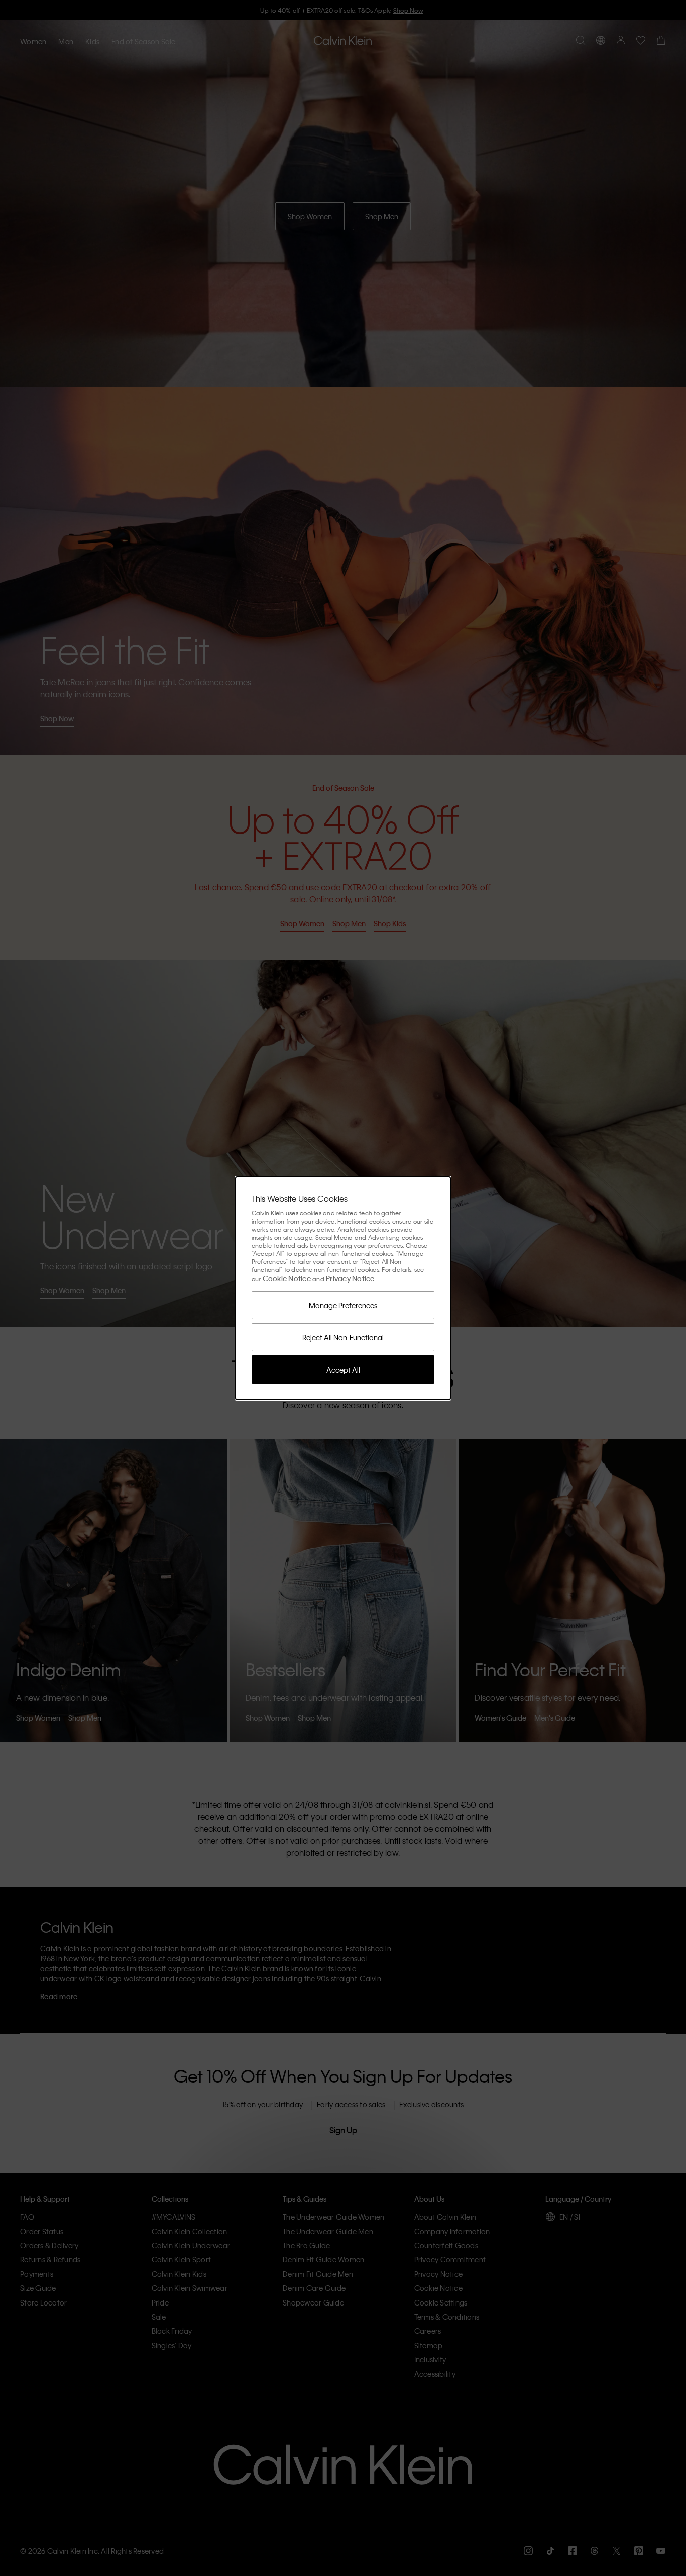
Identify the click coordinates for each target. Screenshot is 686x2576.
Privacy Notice (350, 1278)
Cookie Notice (287, 1278)
